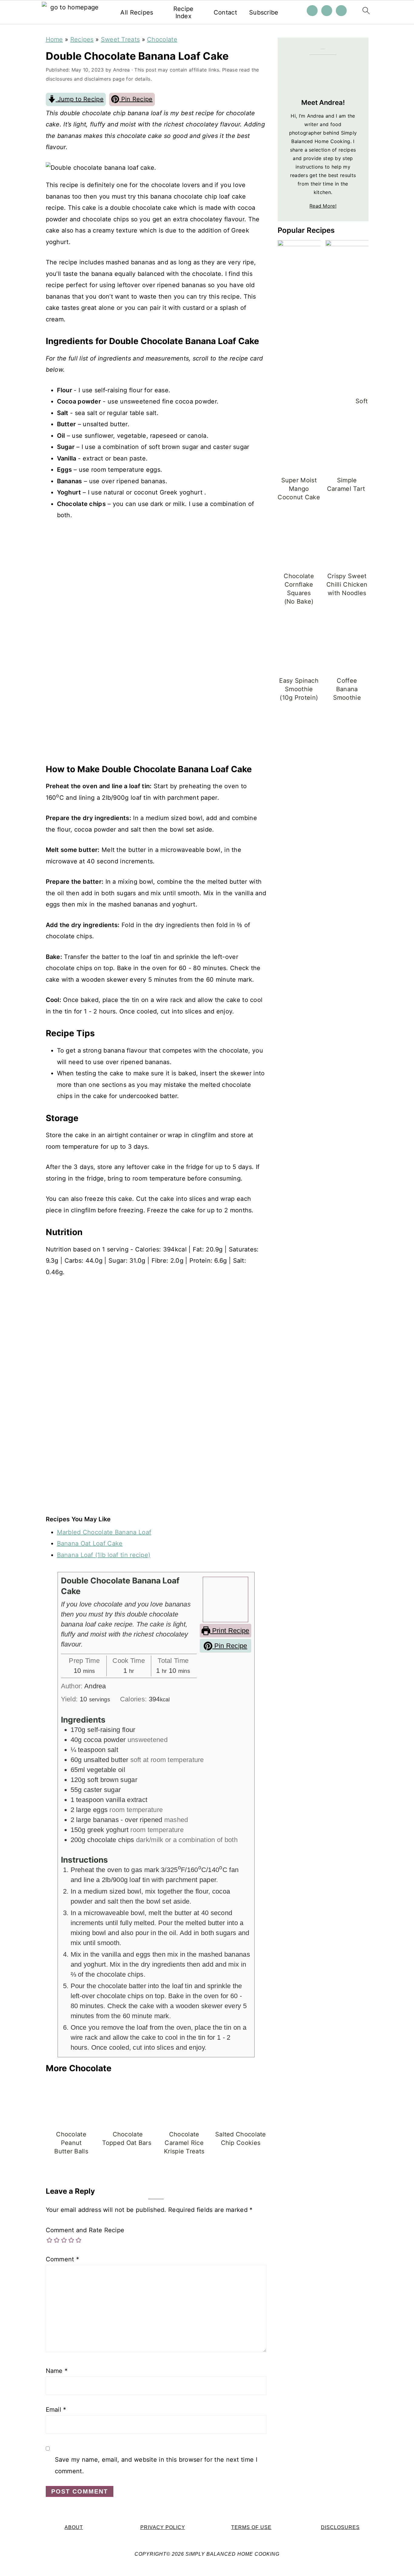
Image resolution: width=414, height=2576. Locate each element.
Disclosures (340, 2527)
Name (57, 2371)
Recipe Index (184, 12)
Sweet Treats (120, 39)
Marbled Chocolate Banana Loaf (104, 1532)
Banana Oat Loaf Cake (90, 1543)
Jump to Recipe (80, 99)
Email (56, 2410)
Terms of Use (251, 2527)
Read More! (323, 206)
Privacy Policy (163, 2527)
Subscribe (264, 12)
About (74, 2527)
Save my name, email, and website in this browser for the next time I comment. (156, 2465)
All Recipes (137, 12)
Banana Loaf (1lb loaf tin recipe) (104, 1555)
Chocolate (162, 39)
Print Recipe (230, 1631)
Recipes (82, 39)
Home (54, 39)
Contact (225, 12)
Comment (63, 2259)
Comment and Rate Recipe (85, 2230)
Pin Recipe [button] (136, 99)
